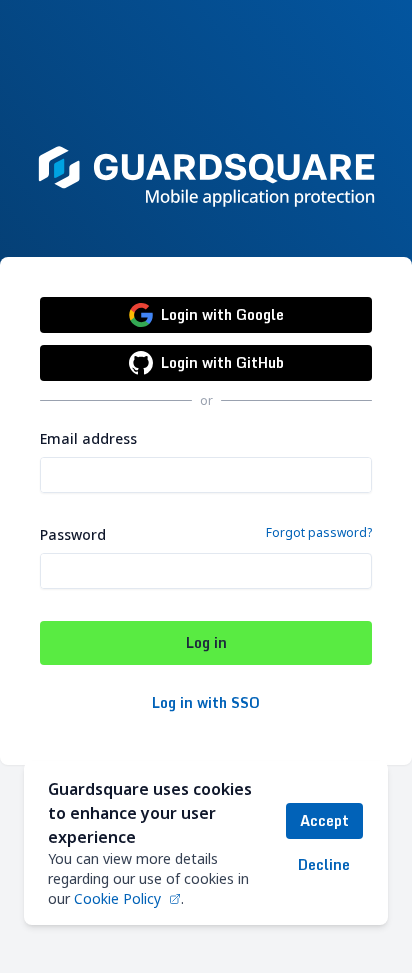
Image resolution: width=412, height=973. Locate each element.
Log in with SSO (206, 702)
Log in (206, 642)
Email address (88, 438)
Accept (324, 820)
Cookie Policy (117, 898)
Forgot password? (319, 533)
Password (73, 534)
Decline (324, 864)
